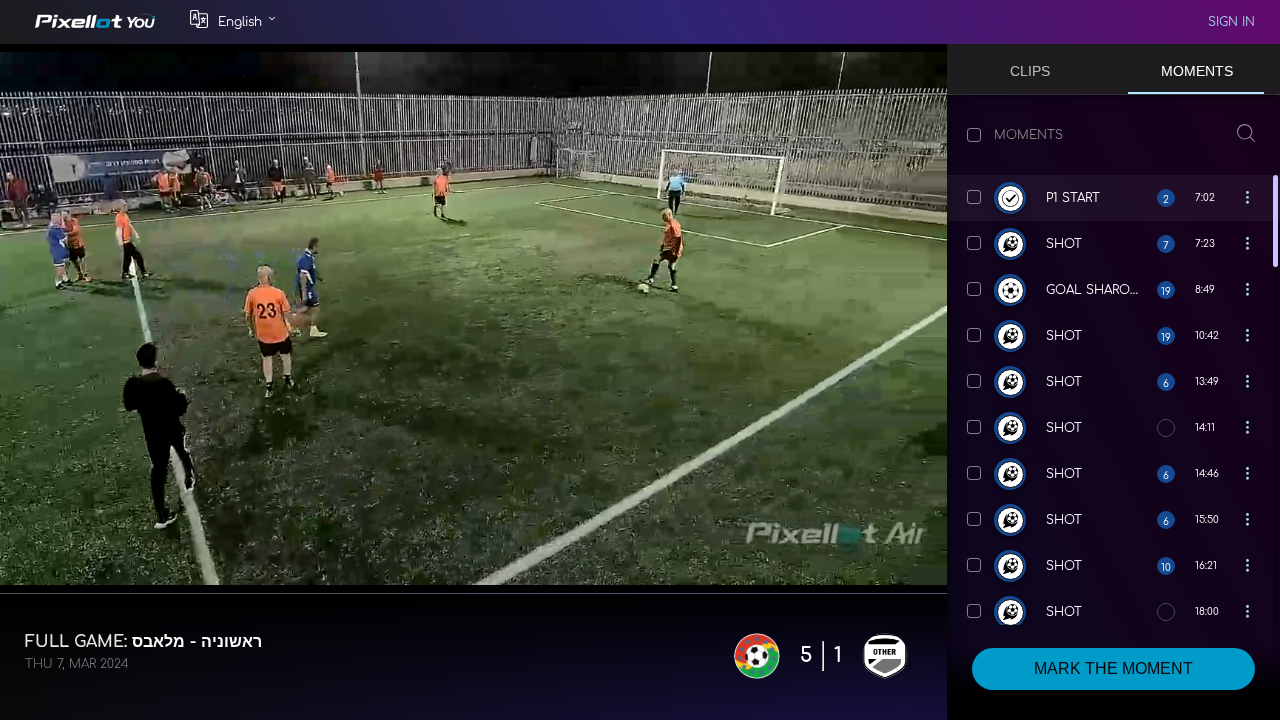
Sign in (1231, 22)
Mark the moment (1113, 668)
